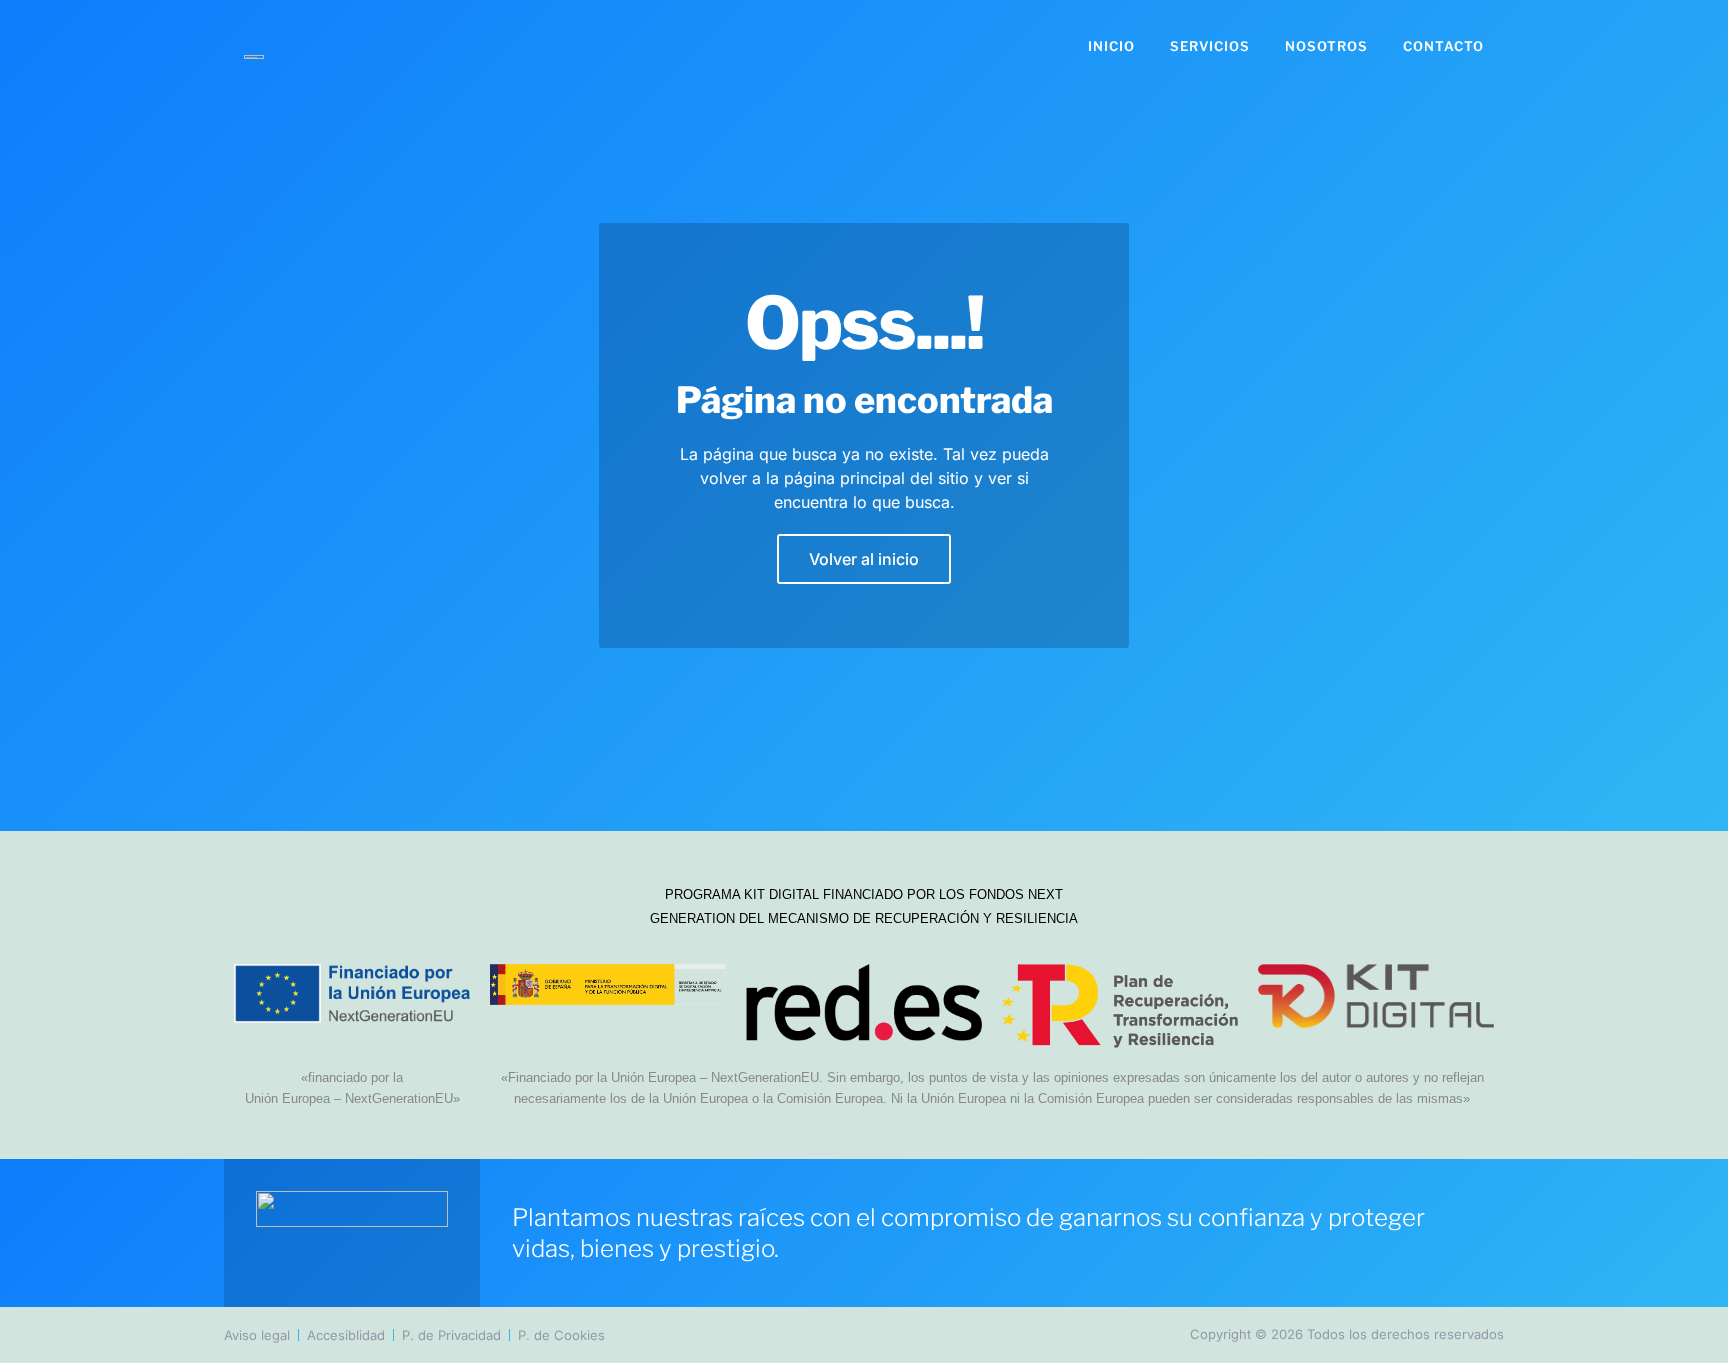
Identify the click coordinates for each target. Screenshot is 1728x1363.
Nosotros (1326, 46)
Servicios (1210, 46)
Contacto (1443, 46)
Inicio (1111, 46)
